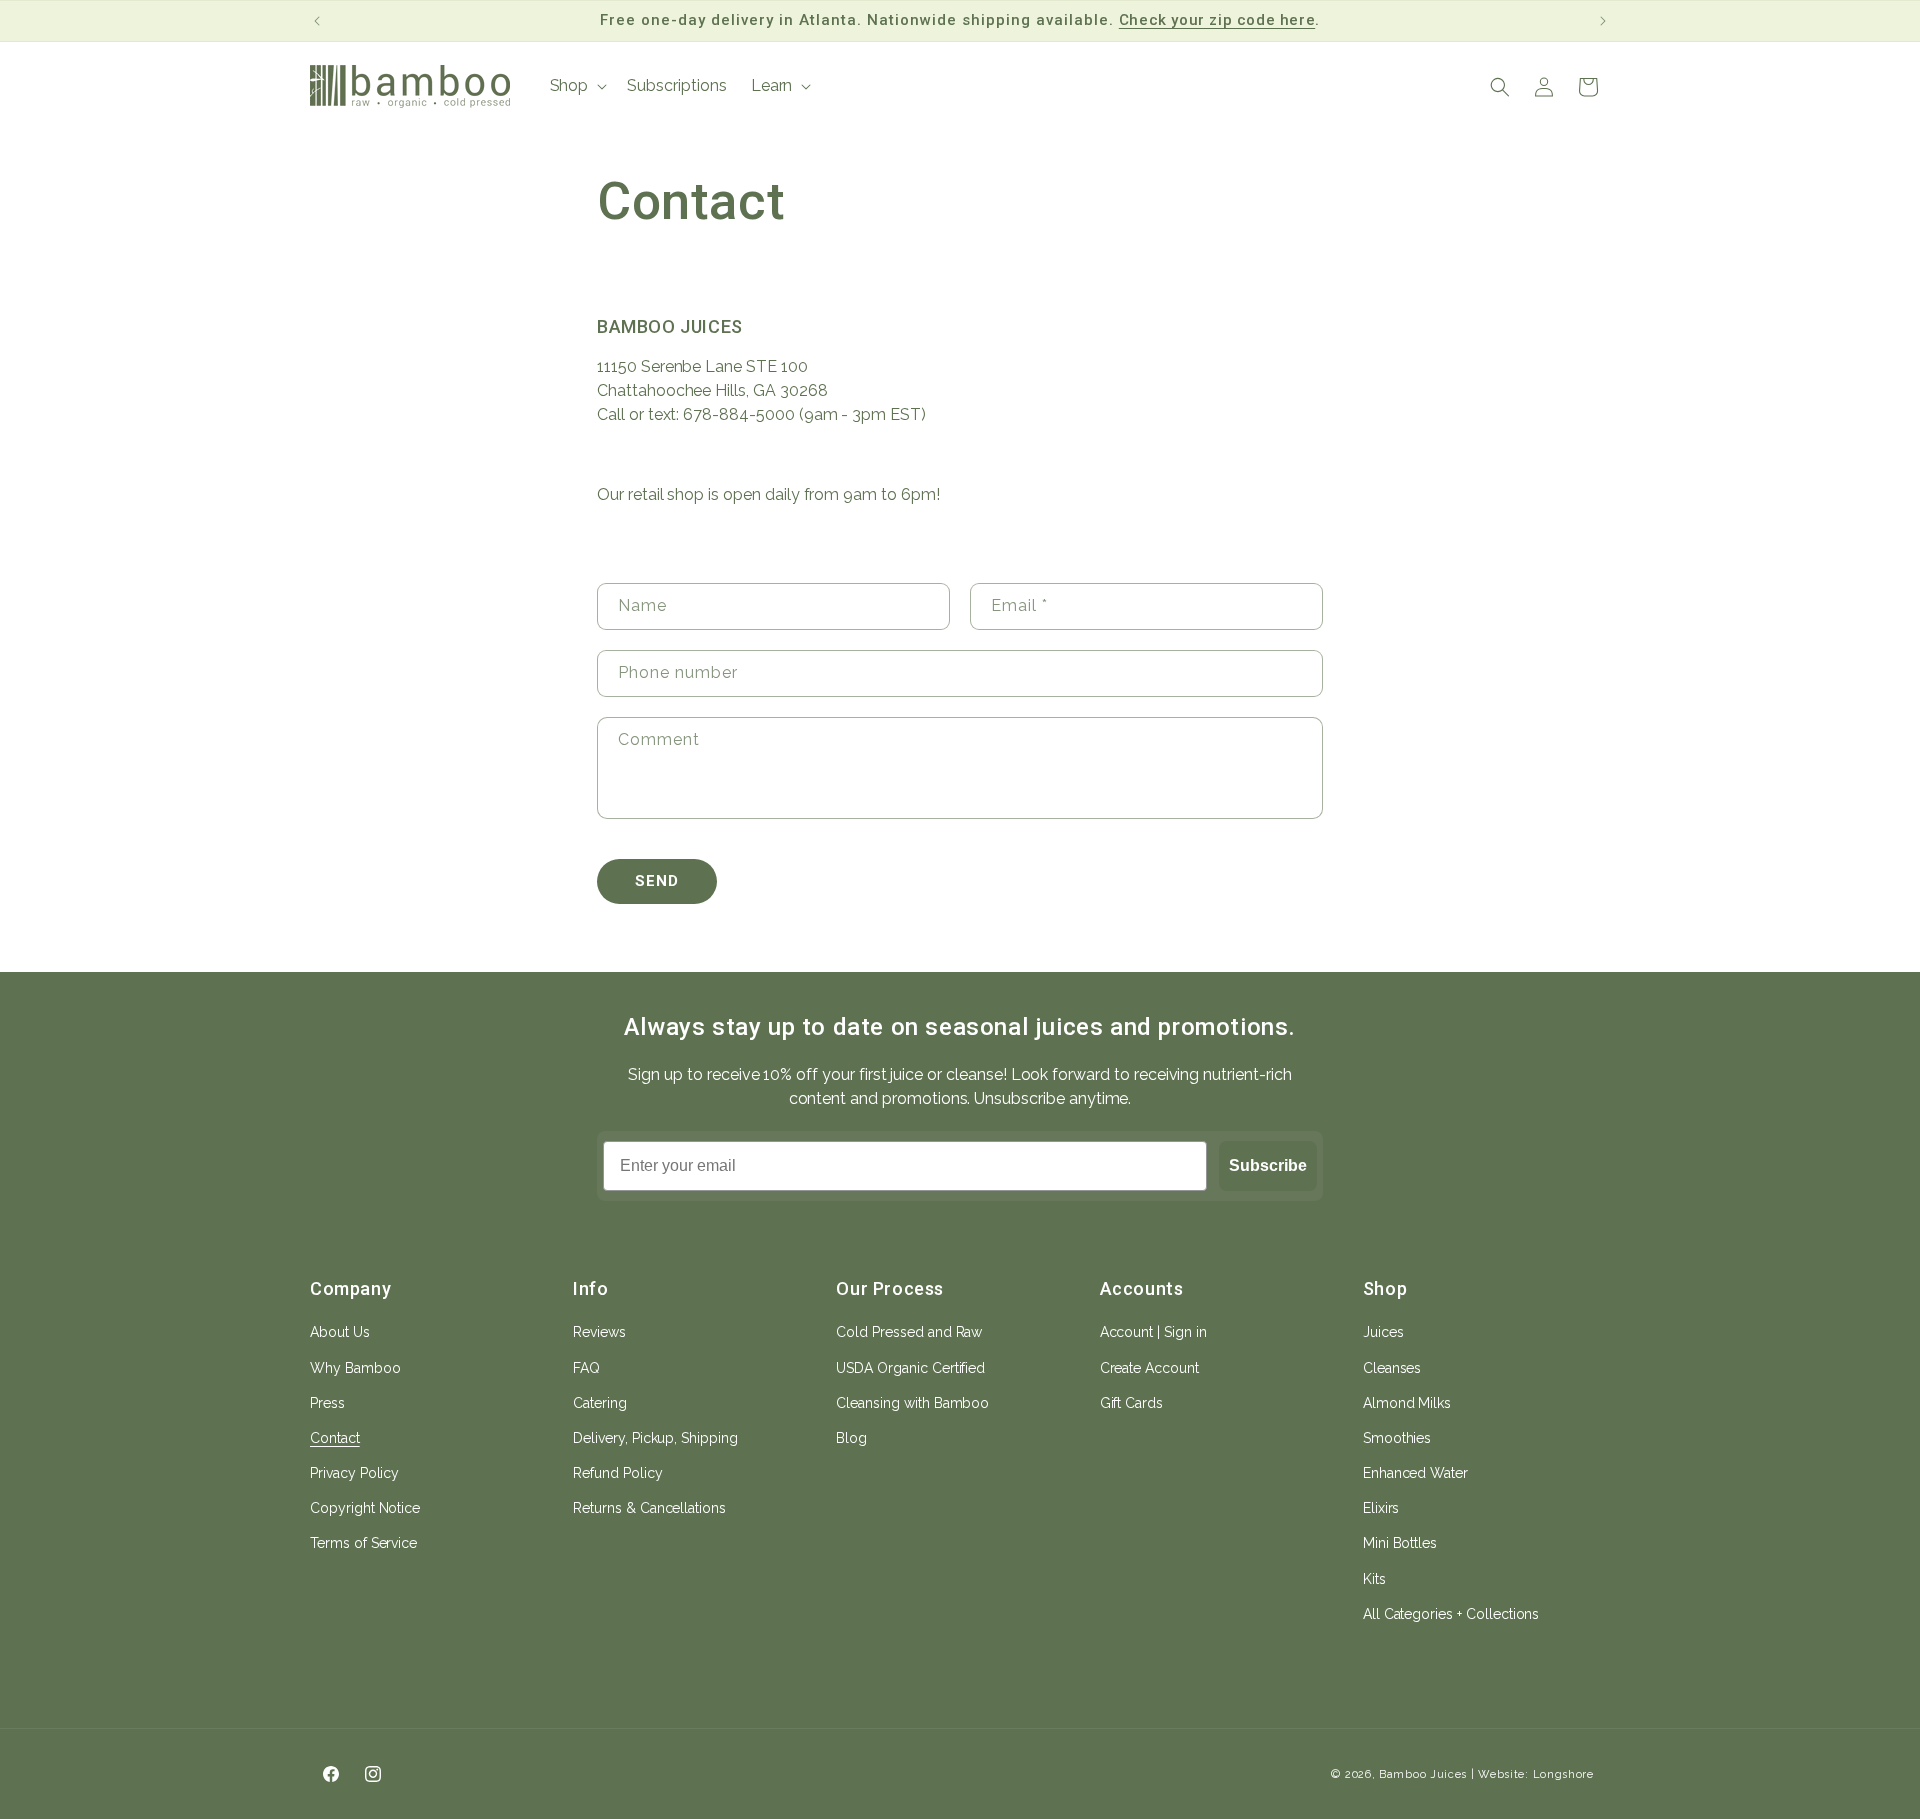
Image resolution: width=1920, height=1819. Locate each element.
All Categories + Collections (1451, 1614)
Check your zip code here (1217, 20)
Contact (335, 1438)
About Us (340, 1332)
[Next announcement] (1603, 21)
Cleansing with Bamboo (912, 1403)
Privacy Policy (354, 1473)
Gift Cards (1132, 1403)
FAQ (586, 1368)
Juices (1383, 1332)
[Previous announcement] (317, 21)
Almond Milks (1407, 1403)
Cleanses (1392, 1368)
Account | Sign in (1153, 1332)
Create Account (1149, 1368)
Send (657, 881)
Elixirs (1381, 1508)
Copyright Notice (365, 1508)
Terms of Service (363, 1543)
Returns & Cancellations (649, 1508)
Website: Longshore (1536, 1774)
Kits (1374, 1579)
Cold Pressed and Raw (909, 1332)
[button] (577, 86)
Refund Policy (617, 1473)
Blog (851, 1438)
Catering (600, 1403)
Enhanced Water (1415, 1473)
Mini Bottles (1400, 1543)
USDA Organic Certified (910, 1368)
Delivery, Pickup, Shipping (655, 1438)
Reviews (599, 1332)
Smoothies (1397, 1438)
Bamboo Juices (1423, 1774)
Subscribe (1268, 1165)
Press (327, 1403)
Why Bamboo (355, 1368)
